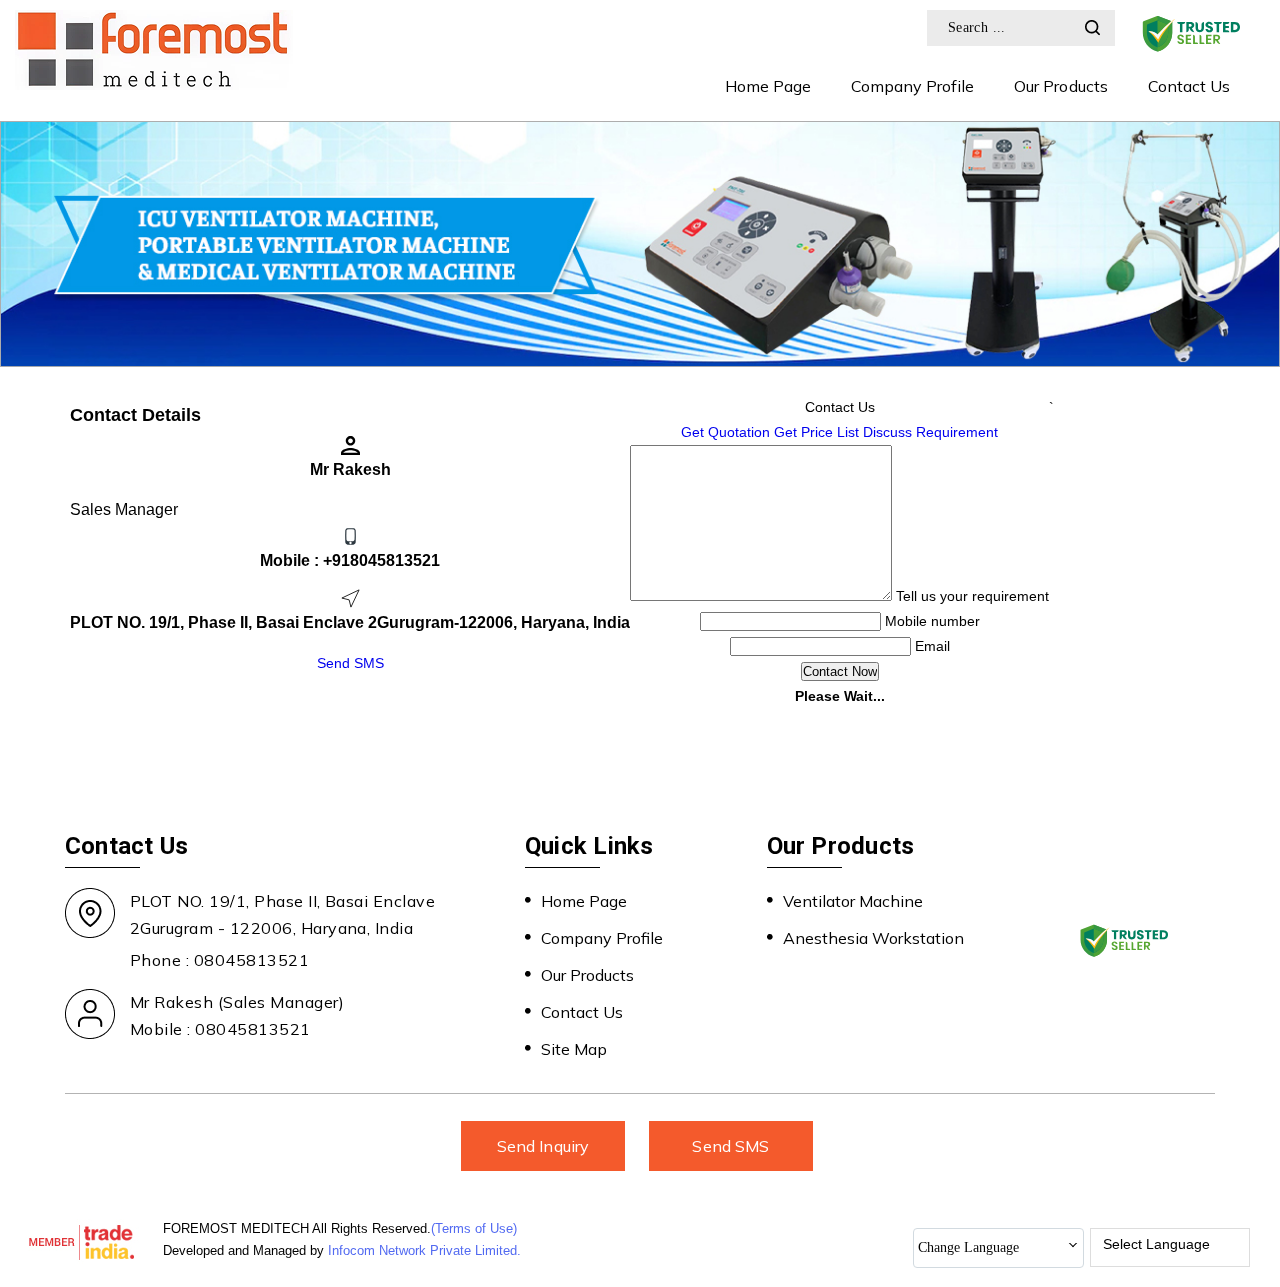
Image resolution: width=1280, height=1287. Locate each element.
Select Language (1156, 1244)
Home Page (768, 86)
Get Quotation (725, 432)
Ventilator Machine (853, 901)
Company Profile (912, 86)
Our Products (1060, 86)
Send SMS (350, 663)
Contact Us (1189, 86)
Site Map (574, 1049)
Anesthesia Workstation (873, 938)
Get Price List (816, 432)
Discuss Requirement (930, 432)
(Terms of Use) (474, 1228)
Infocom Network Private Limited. (424, 1250)
